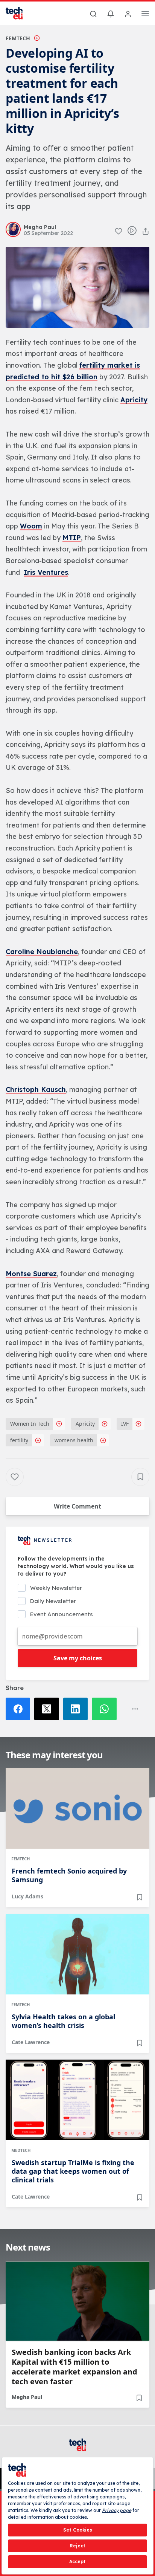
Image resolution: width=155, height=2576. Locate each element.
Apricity (134, 400)
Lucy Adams (27, 1896)
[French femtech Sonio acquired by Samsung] (77, 1808)
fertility (19, 1440)
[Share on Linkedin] (77, 1709)
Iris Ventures (46, 572)
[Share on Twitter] (49, 1709)
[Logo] (19, 13)
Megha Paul (27, 2397)
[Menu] (145, 15)
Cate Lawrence (31, 2042)
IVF (125, 1424)
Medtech (21, 2150)
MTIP (72, 538)
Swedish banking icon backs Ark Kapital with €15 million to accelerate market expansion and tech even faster (74, 2367)
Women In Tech (30, 1424)
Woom (31, 526)
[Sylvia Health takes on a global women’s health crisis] (77, 1954)
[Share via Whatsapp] (106, 1709)
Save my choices (78, 1658)
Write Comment (77, 1506)
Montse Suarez (31, 1274)
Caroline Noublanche (42, 952)
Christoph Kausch (36, 1089)
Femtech (18, 38)
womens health (74, 1440)
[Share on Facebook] (20, 1709)
